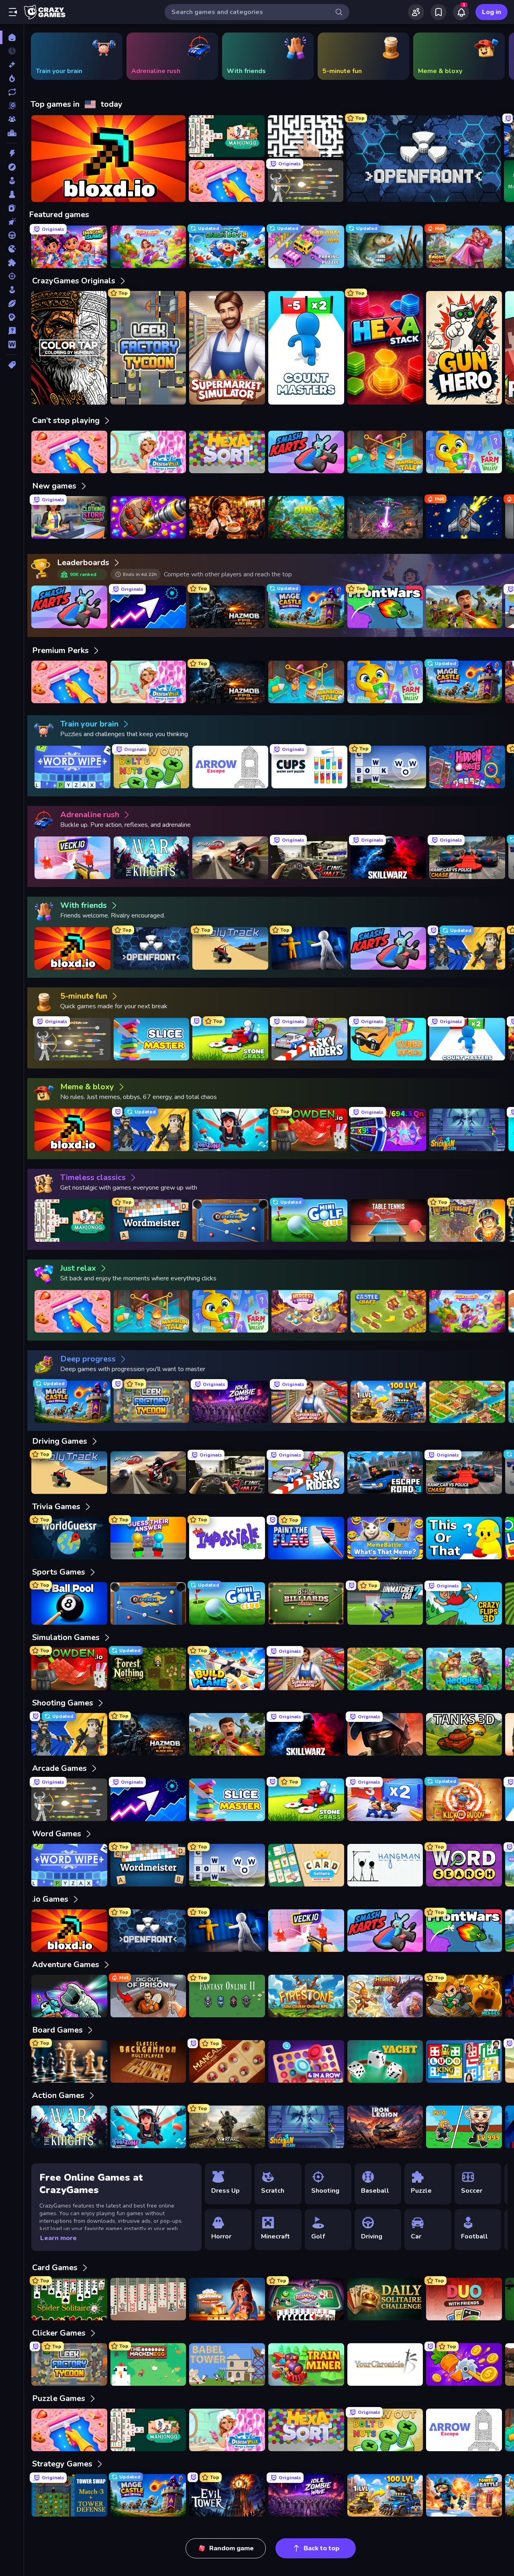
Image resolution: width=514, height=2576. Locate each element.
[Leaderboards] (12, 133)
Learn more (58, 2238)
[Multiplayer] (12, 119)
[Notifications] (461, 12)
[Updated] (12, 92)
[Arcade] (12, 181)
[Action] (12, 153)
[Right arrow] (496, 56)
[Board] (12, 194)
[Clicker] (12, 222)
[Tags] (12, 365)
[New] (12, 65)
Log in (492, 12)
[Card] (12, 208)
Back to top (321, 2548)
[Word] (12, 344)
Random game (232, 2548)
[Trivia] (12, 331)
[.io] (12, 249)
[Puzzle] (12, 262)
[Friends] (416, 12)
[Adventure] (12, 167)
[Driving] (12, 235)
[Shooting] (12, 276)
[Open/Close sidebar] (13, 12)
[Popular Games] (12, 78)
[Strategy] (12, 317)
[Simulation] (12, 290)
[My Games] (439, 12)
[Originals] (12, 106)
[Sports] (12, 303)
